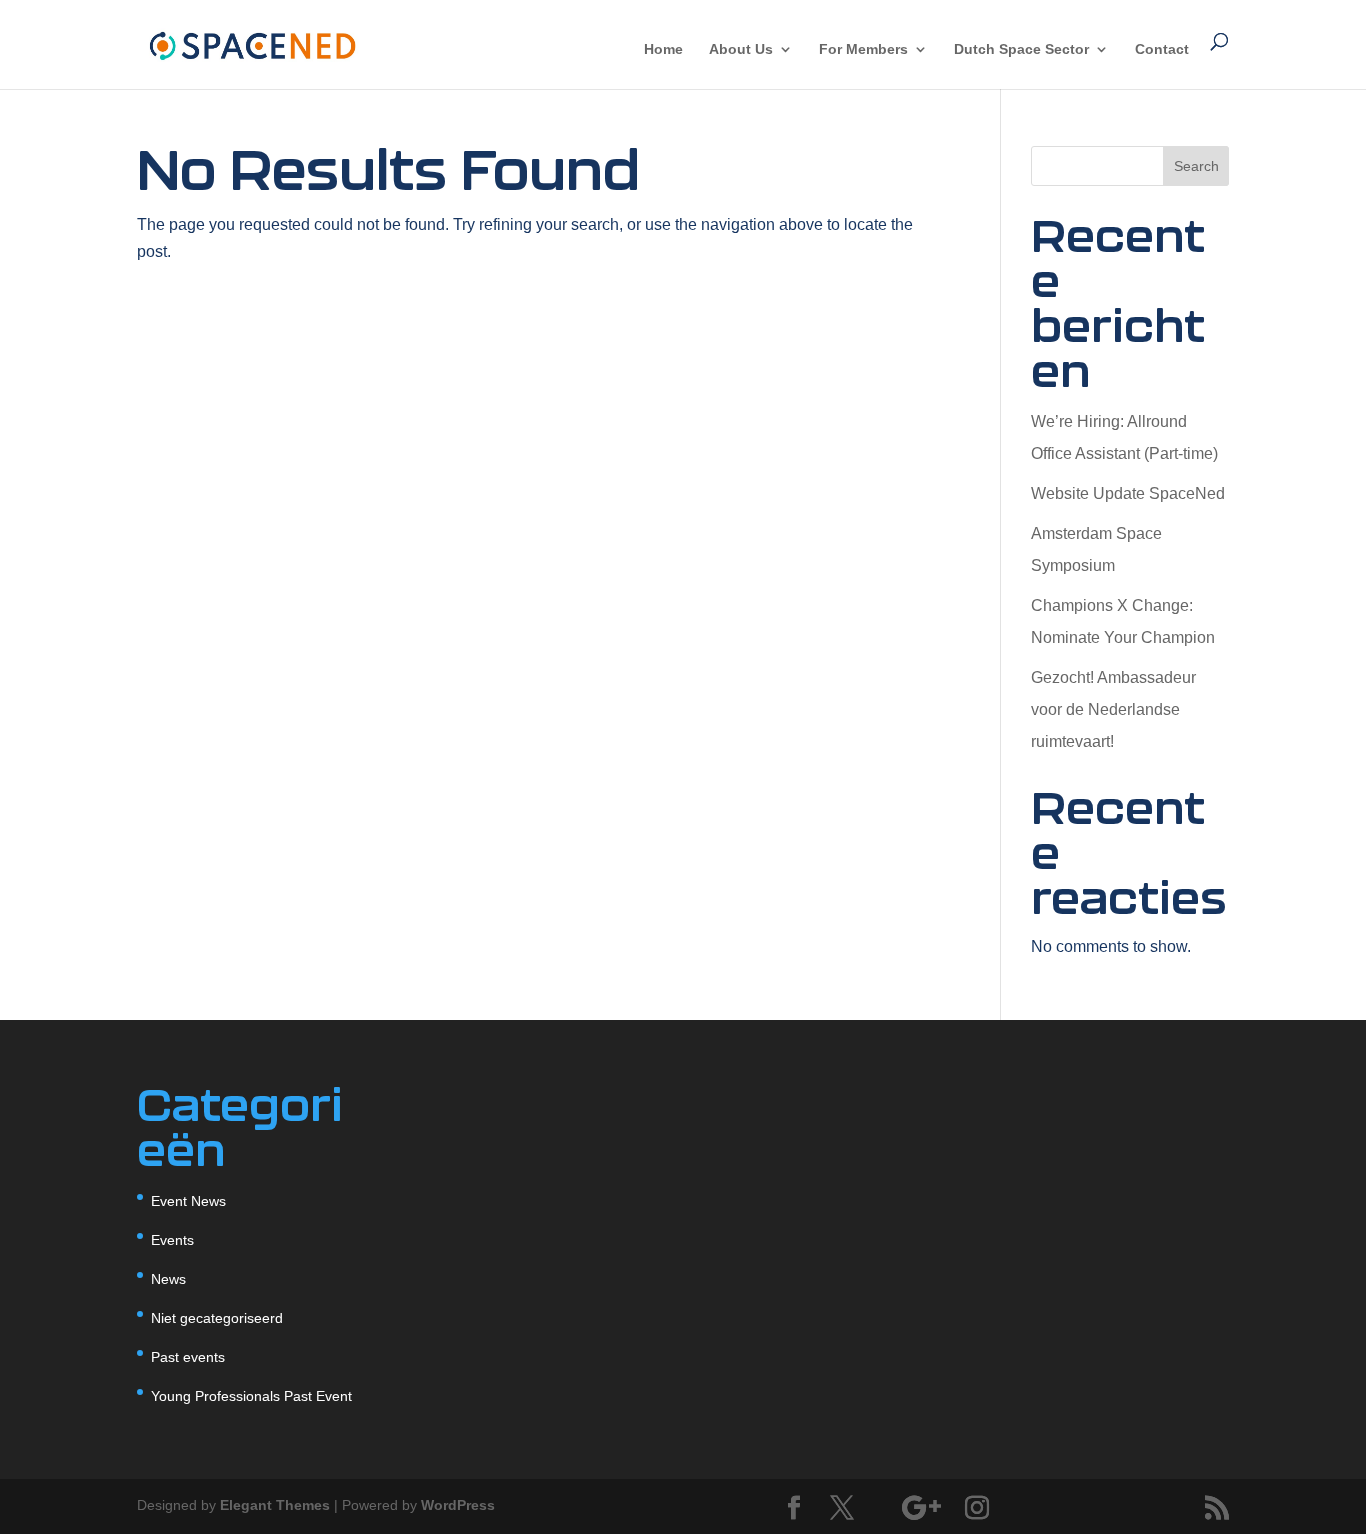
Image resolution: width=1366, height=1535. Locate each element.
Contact (1162, 49)
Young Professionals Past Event (251, 1396)
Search (1196, 166)
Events (172, 1240)
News (168, 1279)
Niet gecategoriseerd (217, 1318)
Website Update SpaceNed (1128, 493)
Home (663, 49)
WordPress (458, 1505)
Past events (188, 1357)
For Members (863, 49)
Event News (188, 1201)
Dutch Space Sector (1021, 49)
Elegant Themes (275, 1505)
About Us (741, 49)
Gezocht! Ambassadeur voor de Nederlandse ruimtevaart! (1113, 709)
